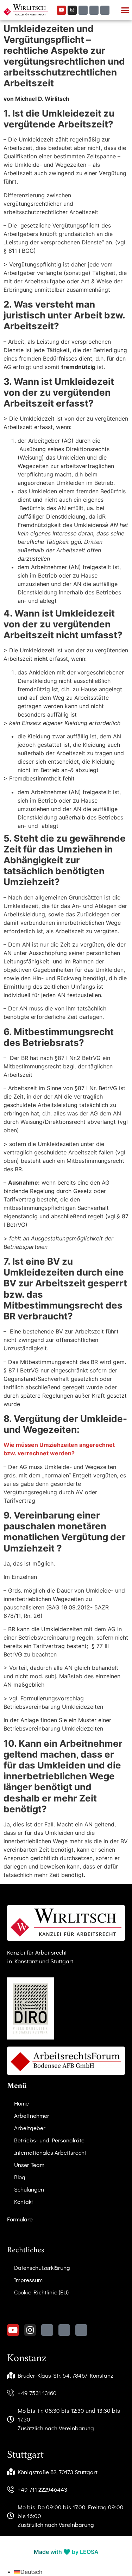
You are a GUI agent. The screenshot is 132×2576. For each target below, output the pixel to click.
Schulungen (29, 2189)
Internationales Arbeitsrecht (50, 2152)
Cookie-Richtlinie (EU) (41, 2292)
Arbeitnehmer (32, 2116)
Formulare (20, 2219)
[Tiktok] (83, 10)
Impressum (28, 2280)
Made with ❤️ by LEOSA (66, 2552)
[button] (125, 10)
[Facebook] (94, 10)
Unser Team (29, 2165)
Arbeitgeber (30, 2128)
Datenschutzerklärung (42, 2268)
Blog (20, 2177)
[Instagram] (72, 10)
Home (21, 2103)
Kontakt (24, 2202)
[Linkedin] (105, 10)
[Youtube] (61, 10)
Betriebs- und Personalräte (49, 2140)
